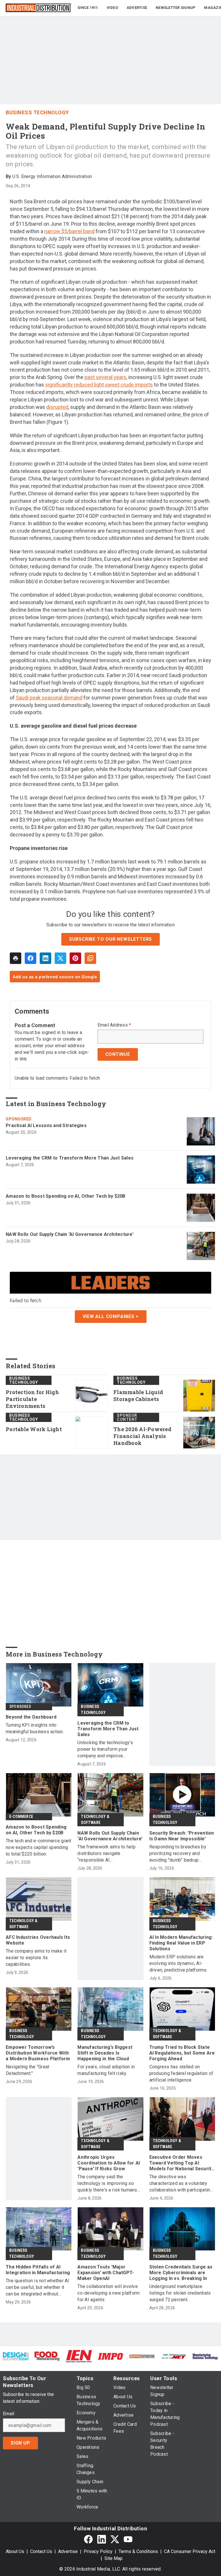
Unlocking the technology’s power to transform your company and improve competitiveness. (105, 1749)
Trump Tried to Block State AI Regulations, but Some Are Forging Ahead (182, 2053)
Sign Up (20, 2443)
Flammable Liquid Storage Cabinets (138, 1396)
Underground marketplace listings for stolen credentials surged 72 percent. (180, 2293)
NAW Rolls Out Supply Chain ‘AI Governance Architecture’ (70, 1234)
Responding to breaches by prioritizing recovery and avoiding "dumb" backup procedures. (178, 1854)
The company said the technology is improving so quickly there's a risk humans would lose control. (107, 2184)
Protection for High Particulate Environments (32, 1399)
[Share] (31, 958)
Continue (118, 1054)
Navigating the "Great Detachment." (27, 2070)
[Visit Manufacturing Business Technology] (205, 2356)
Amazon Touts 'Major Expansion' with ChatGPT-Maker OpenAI (106, 2273)
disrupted (57, 407)
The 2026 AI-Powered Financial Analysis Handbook (142, 1436)
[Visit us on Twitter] (115, 2539)
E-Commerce (21, 1816)
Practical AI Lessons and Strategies (46, 1125)
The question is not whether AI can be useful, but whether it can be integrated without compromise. (38, 2288)
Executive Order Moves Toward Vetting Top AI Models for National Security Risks (182, 2163)
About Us (15, 2551)
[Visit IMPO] (110, 2356)
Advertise (68, 2551)
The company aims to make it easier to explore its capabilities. (36, 1958)
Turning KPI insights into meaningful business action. (35, 1728)
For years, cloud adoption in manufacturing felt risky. (106, 2070)
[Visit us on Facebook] (88, 2539)
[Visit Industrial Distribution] (142, 2356)
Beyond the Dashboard (31, 1717)
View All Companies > (111, 1316)
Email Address (114, 1025)
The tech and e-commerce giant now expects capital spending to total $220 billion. (38, 1847)
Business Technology (37, 112)
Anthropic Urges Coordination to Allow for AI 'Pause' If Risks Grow (109, 2163)
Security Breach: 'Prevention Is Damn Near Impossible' (182, 1836)
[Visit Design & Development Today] (16, 2356)
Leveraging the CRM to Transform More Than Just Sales (70, 1158)
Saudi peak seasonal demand (49, 698)
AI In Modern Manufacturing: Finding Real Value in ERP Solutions (181, 1943)
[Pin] (75, 958)
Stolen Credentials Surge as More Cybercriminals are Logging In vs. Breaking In (181, 2273)
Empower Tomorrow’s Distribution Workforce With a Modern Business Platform (38, 2053)
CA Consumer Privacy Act (190, 2551)
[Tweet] (60, 958)
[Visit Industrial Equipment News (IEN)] (79, 2356)
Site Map (114, 2558)
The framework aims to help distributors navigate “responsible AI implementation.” (106, 1854)
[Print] (16, 958)
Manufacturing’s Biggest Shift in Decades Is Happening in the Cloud (105, 2053)
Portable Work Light (34, 1429)
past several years (105, 377)
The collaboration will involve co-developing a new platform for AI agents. (108, 2293)
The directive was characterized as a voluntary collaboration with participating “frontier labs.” (181, 2184)
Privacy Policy (98, 2551)
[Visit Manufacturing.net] (174, 2356)
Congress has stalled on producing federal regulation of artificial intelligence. (181, 2073)
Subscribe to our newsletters (110, 939)
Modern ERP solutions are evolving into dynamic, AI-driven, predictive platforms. (178, 1963)
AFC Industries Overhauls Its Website (38, 1940)
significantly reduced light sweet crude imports (99, 385)
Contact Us (41, 2551)
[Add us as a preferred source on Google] (90, 958)
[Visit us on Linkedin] (102, 2539)
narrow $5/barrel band (69, 231)
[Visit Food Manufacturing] (47, 2356)
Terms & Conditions (138, 2551)
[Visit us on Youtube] (128, 2539)
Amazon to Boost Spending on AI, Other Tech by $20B (66, 1196)
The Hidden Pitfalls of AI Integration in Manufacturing (38, 2270)
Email (8, 2414)
